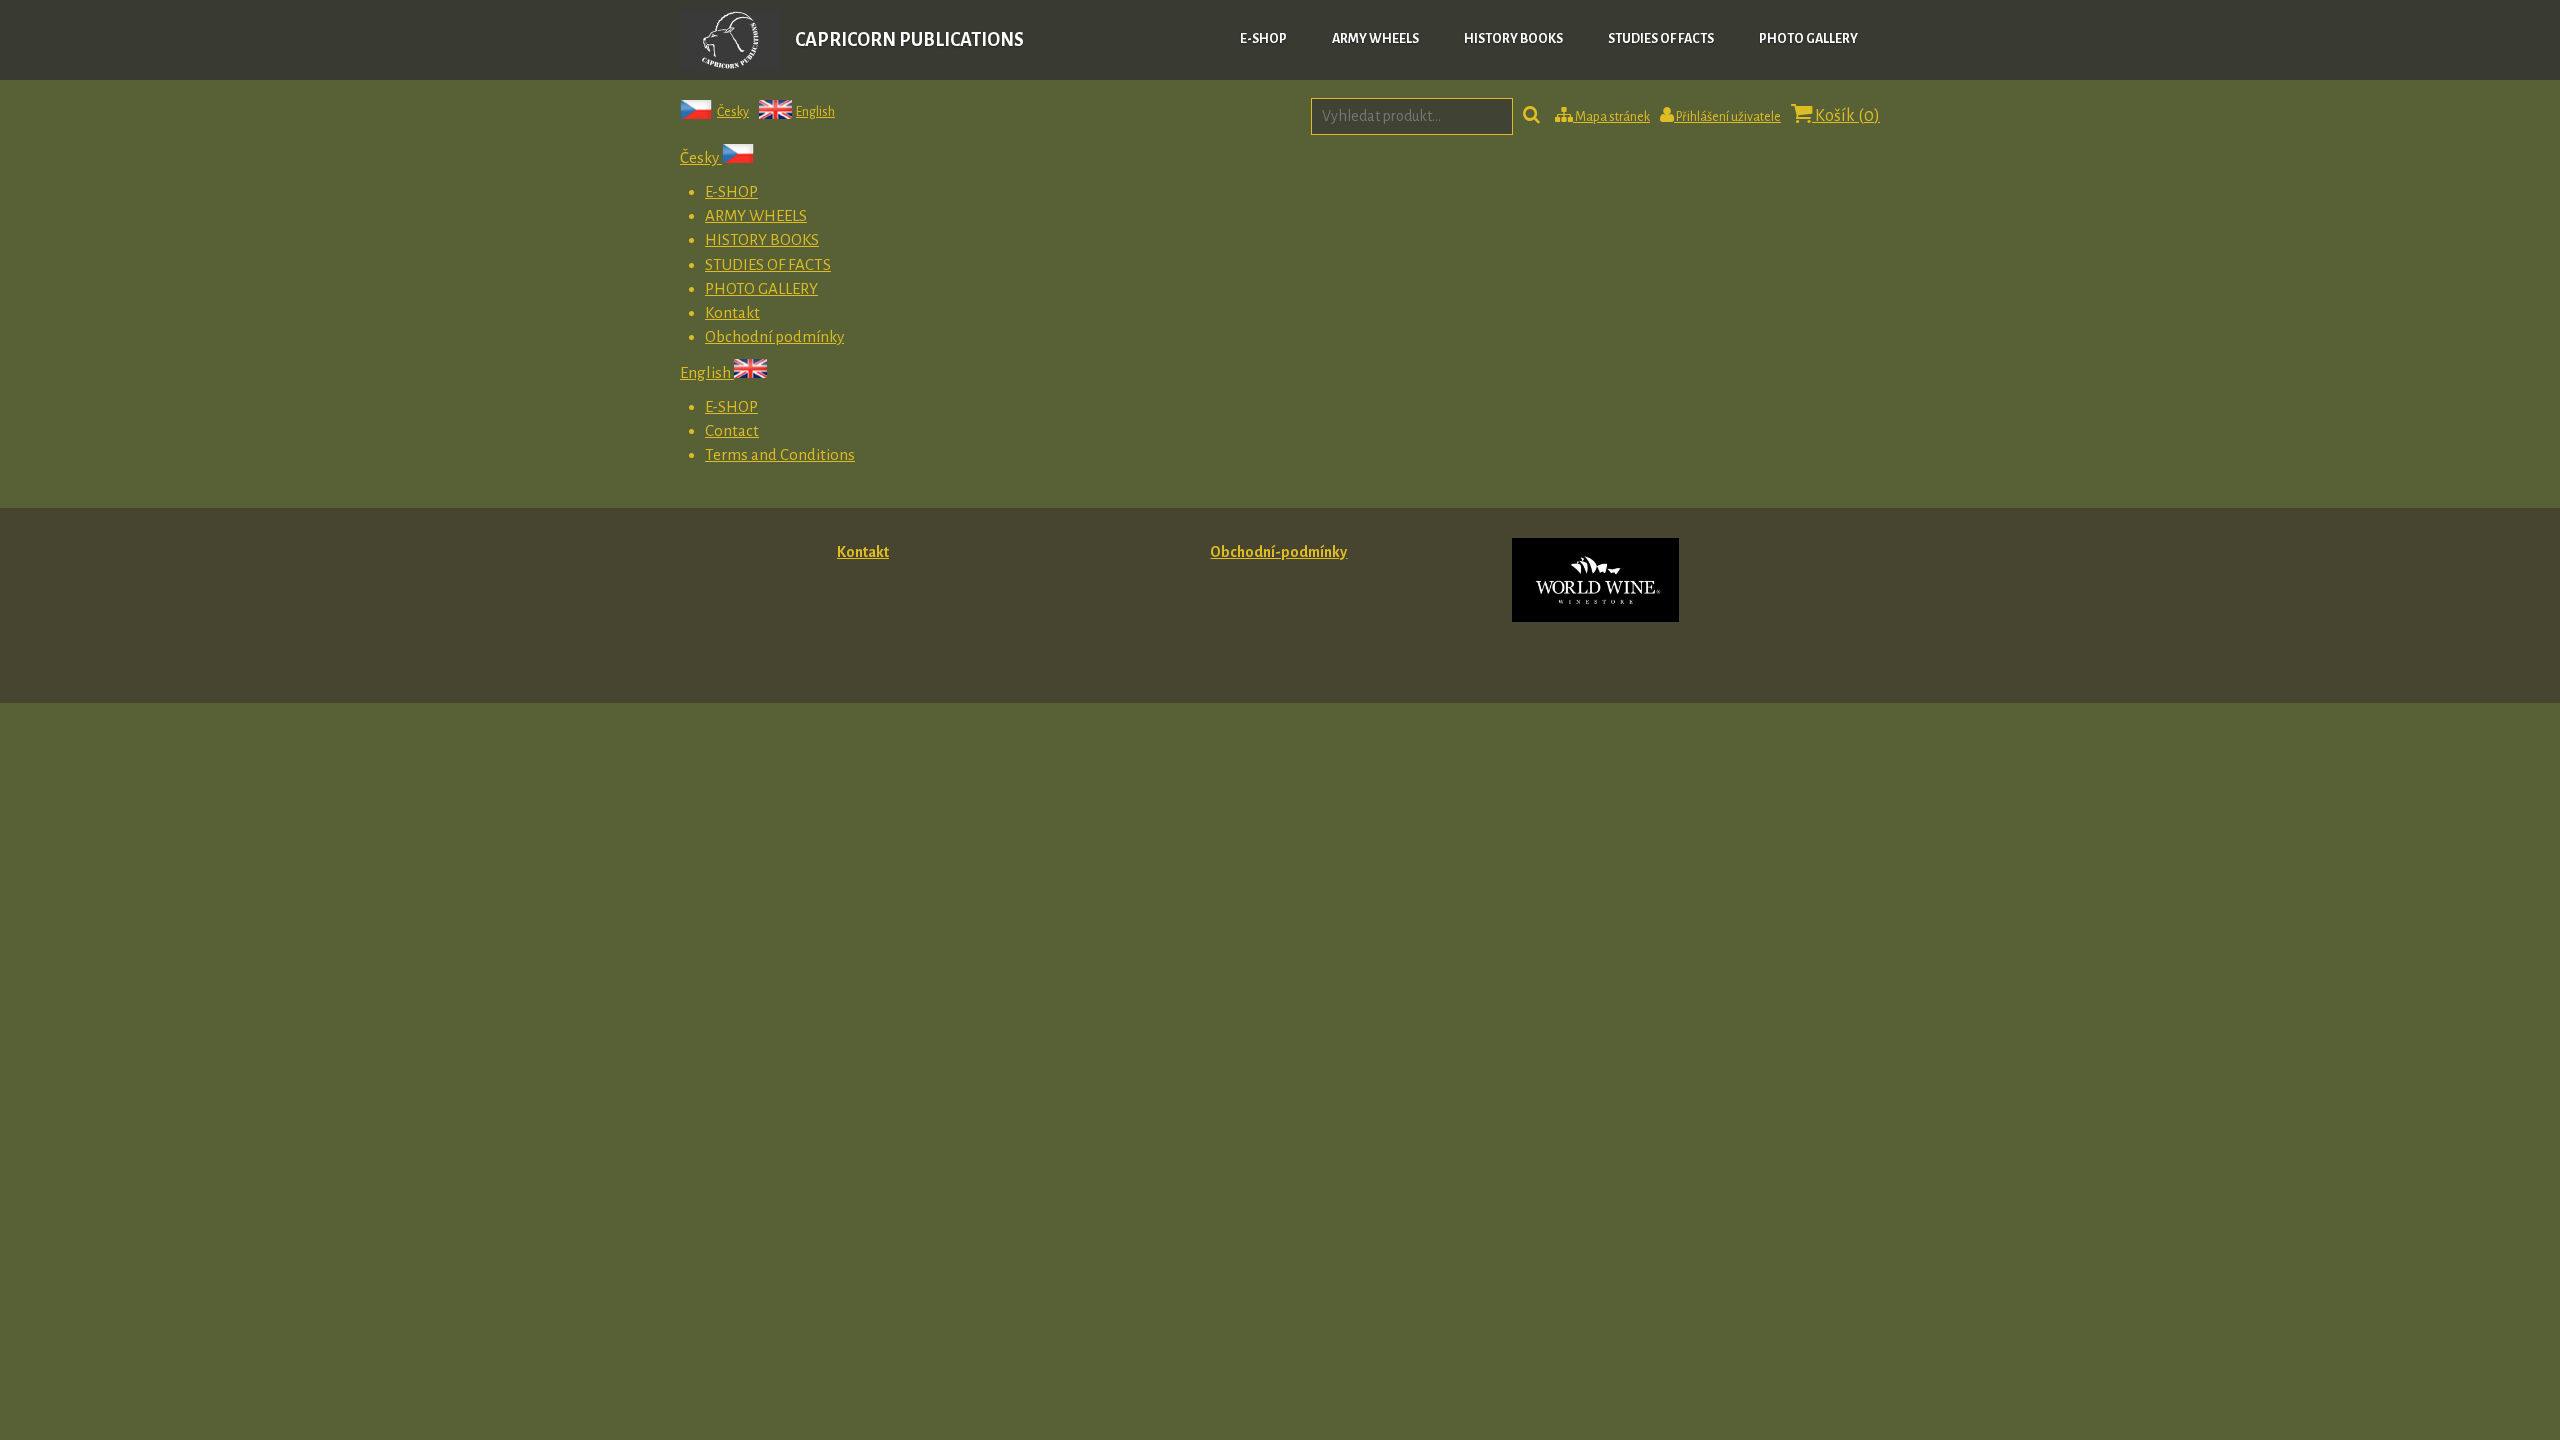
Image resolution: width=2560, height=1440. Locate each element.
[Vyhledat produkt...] (1531, 117)
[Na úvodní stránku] (730, 64)
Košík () (1846, 116)
